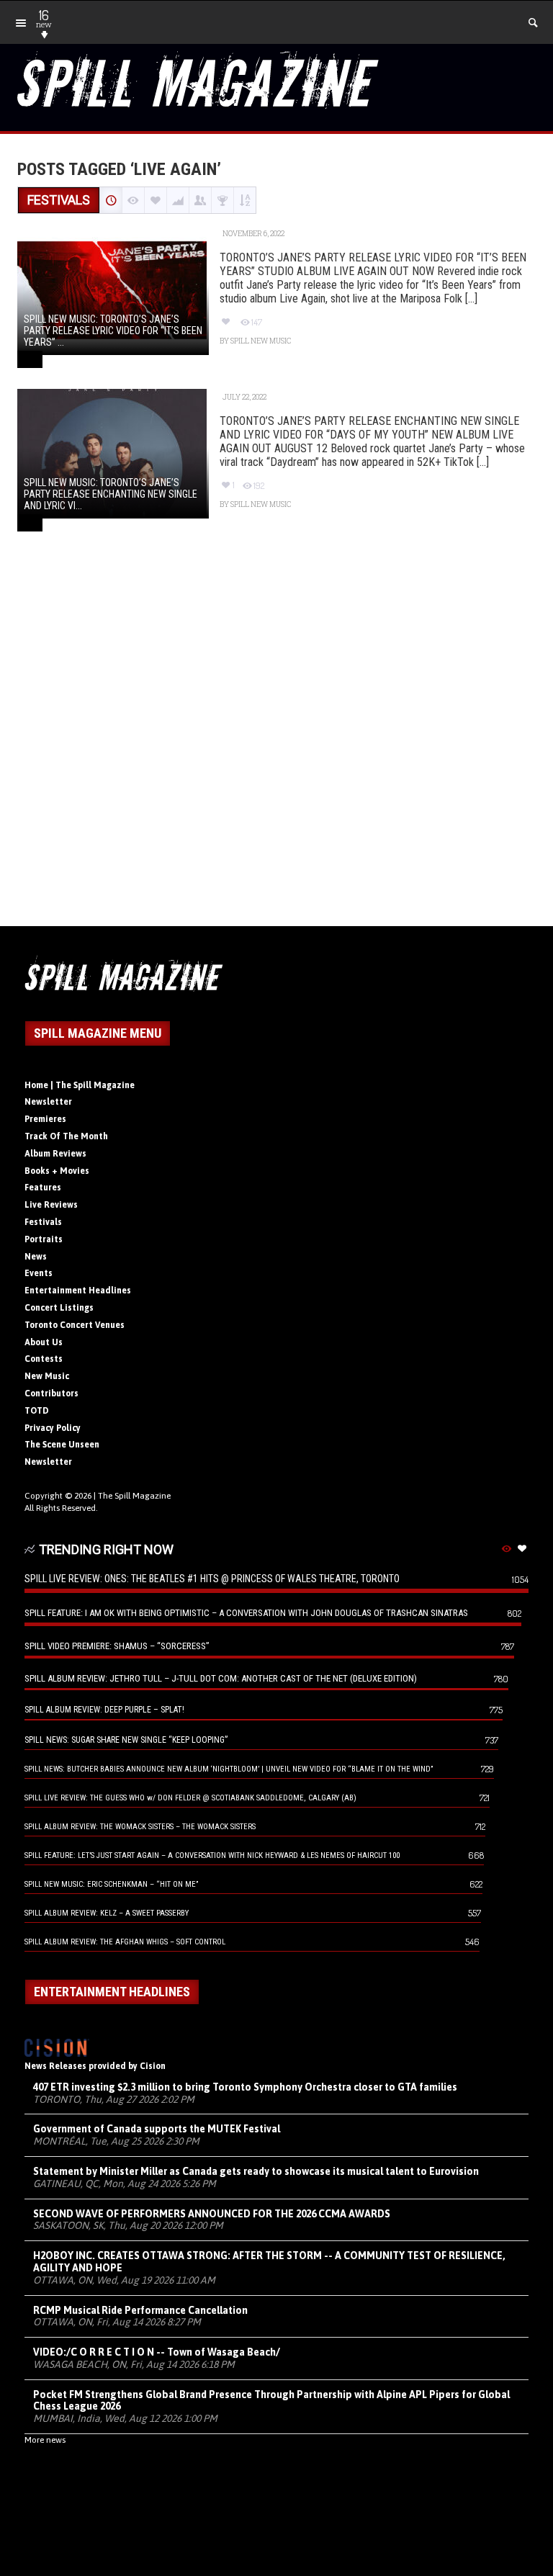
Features (43, 1188)
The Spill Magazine (134, 1496)
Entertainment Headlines (78, 1291)
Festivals (43, 1222)
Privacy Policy (53, 1428)
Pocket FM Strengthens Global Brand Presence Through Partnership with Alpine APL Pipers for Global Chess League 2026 (271, 2401)
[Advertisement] (276, 745)
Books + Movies (57, 1171)
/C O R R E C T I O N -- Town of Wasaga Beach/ (157, 2352)
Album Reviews (55, 1154)
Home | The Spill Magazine (80, 1085)
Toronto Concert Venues (75, 1325)
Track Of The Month (66, 1136)
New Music (47, 1376)
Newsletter (48, 1102)
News (36, 1257)
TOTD (37, 1411)
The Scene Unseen (62, 1445)
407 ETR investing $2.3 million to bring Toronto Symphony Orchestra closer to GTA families (245, 2087)
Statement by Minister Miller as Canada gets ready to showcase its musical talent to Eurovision (256, 2171)
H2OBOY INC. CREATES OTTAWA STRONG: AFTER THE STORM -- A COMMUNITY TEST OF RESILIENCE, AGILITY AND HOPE (269, 2262)
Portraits (44, 1239)
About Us (44, 1342)
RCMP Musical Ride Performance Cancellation (140, 2310)
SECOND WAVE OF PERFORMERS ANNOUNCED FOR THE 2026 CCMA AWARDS (212, 2214)
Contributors (51, 1394)
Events (39, 1273)
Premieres (45, 1119)
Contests (44, 1359)
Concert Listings (59, 1308)
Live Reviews (51, 1205)
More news (45, 2440)
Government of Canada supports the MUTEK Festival (157, 2129)
